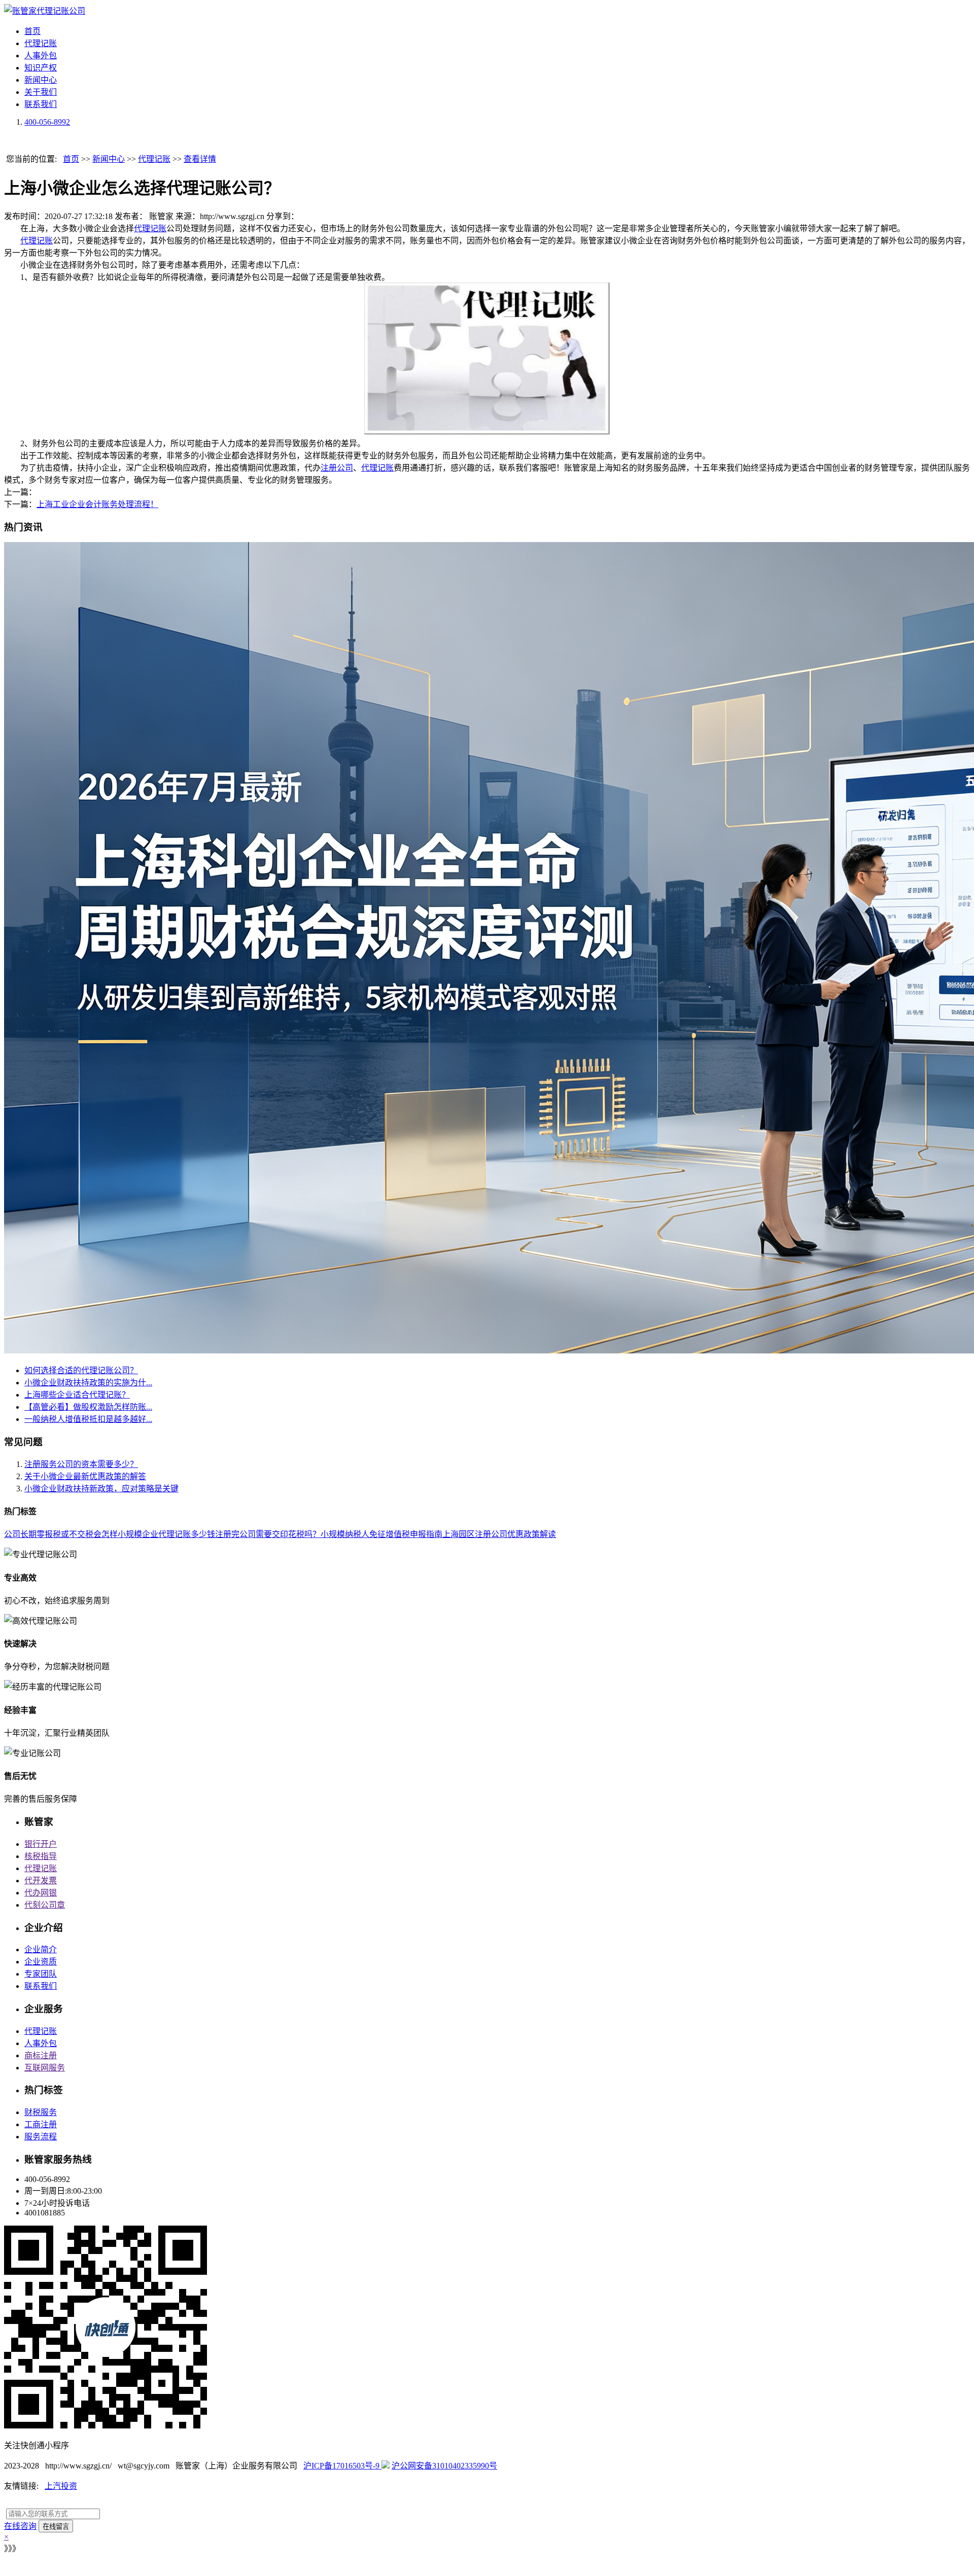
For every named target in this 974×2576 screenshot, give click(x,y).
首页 (32, 31)
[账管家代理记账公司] (45, 11)
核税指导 (41, 1856)
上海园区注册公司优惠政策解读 (499, 1534)
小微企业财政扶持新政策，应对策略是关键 (101, 1489)
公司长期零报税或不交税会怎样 (61, 1534)
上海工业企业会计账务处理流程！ (97, 504)
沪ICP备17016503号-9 (342, 2466)
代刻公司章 (45, 1905)
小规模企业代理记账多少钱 (166, 1534)
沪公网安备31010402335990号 (444, 2466)
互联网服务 (45, 2068)
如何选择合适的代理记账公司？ (81, 1370)
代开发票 (41, 1881)
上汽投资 (61, 2486)
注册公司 (337, 468)
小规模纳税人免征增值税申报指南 (381, 1534)
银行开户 (41, 1844)
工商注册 (41, 2124)
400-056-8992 (47, 122)
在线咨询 (20, 2526)
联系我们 (41, 104)
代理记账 (41, 43)
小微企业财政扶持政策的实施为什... (88, 1383)
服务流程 (41, 2137)
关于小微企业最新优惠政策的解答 (85, 1476)
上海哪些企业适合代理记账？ (77, 1395)
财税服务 (41, 2112)
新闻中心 (41, 80)
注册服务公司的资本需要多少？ (81, 1464)
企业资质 (41, 1962)
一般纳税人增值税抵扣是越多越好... (88, 1419)
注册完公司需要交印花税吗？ (268, 1534)
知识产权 (41, 68)
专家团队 (41, 1974)
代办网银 (41, 1893)
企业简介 (41, 1949)
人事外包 (41, 56)
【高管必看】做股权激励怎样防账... (88, 1407)
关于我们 (41, 92)
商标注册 (41, 2055)
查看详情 (200, 159)
